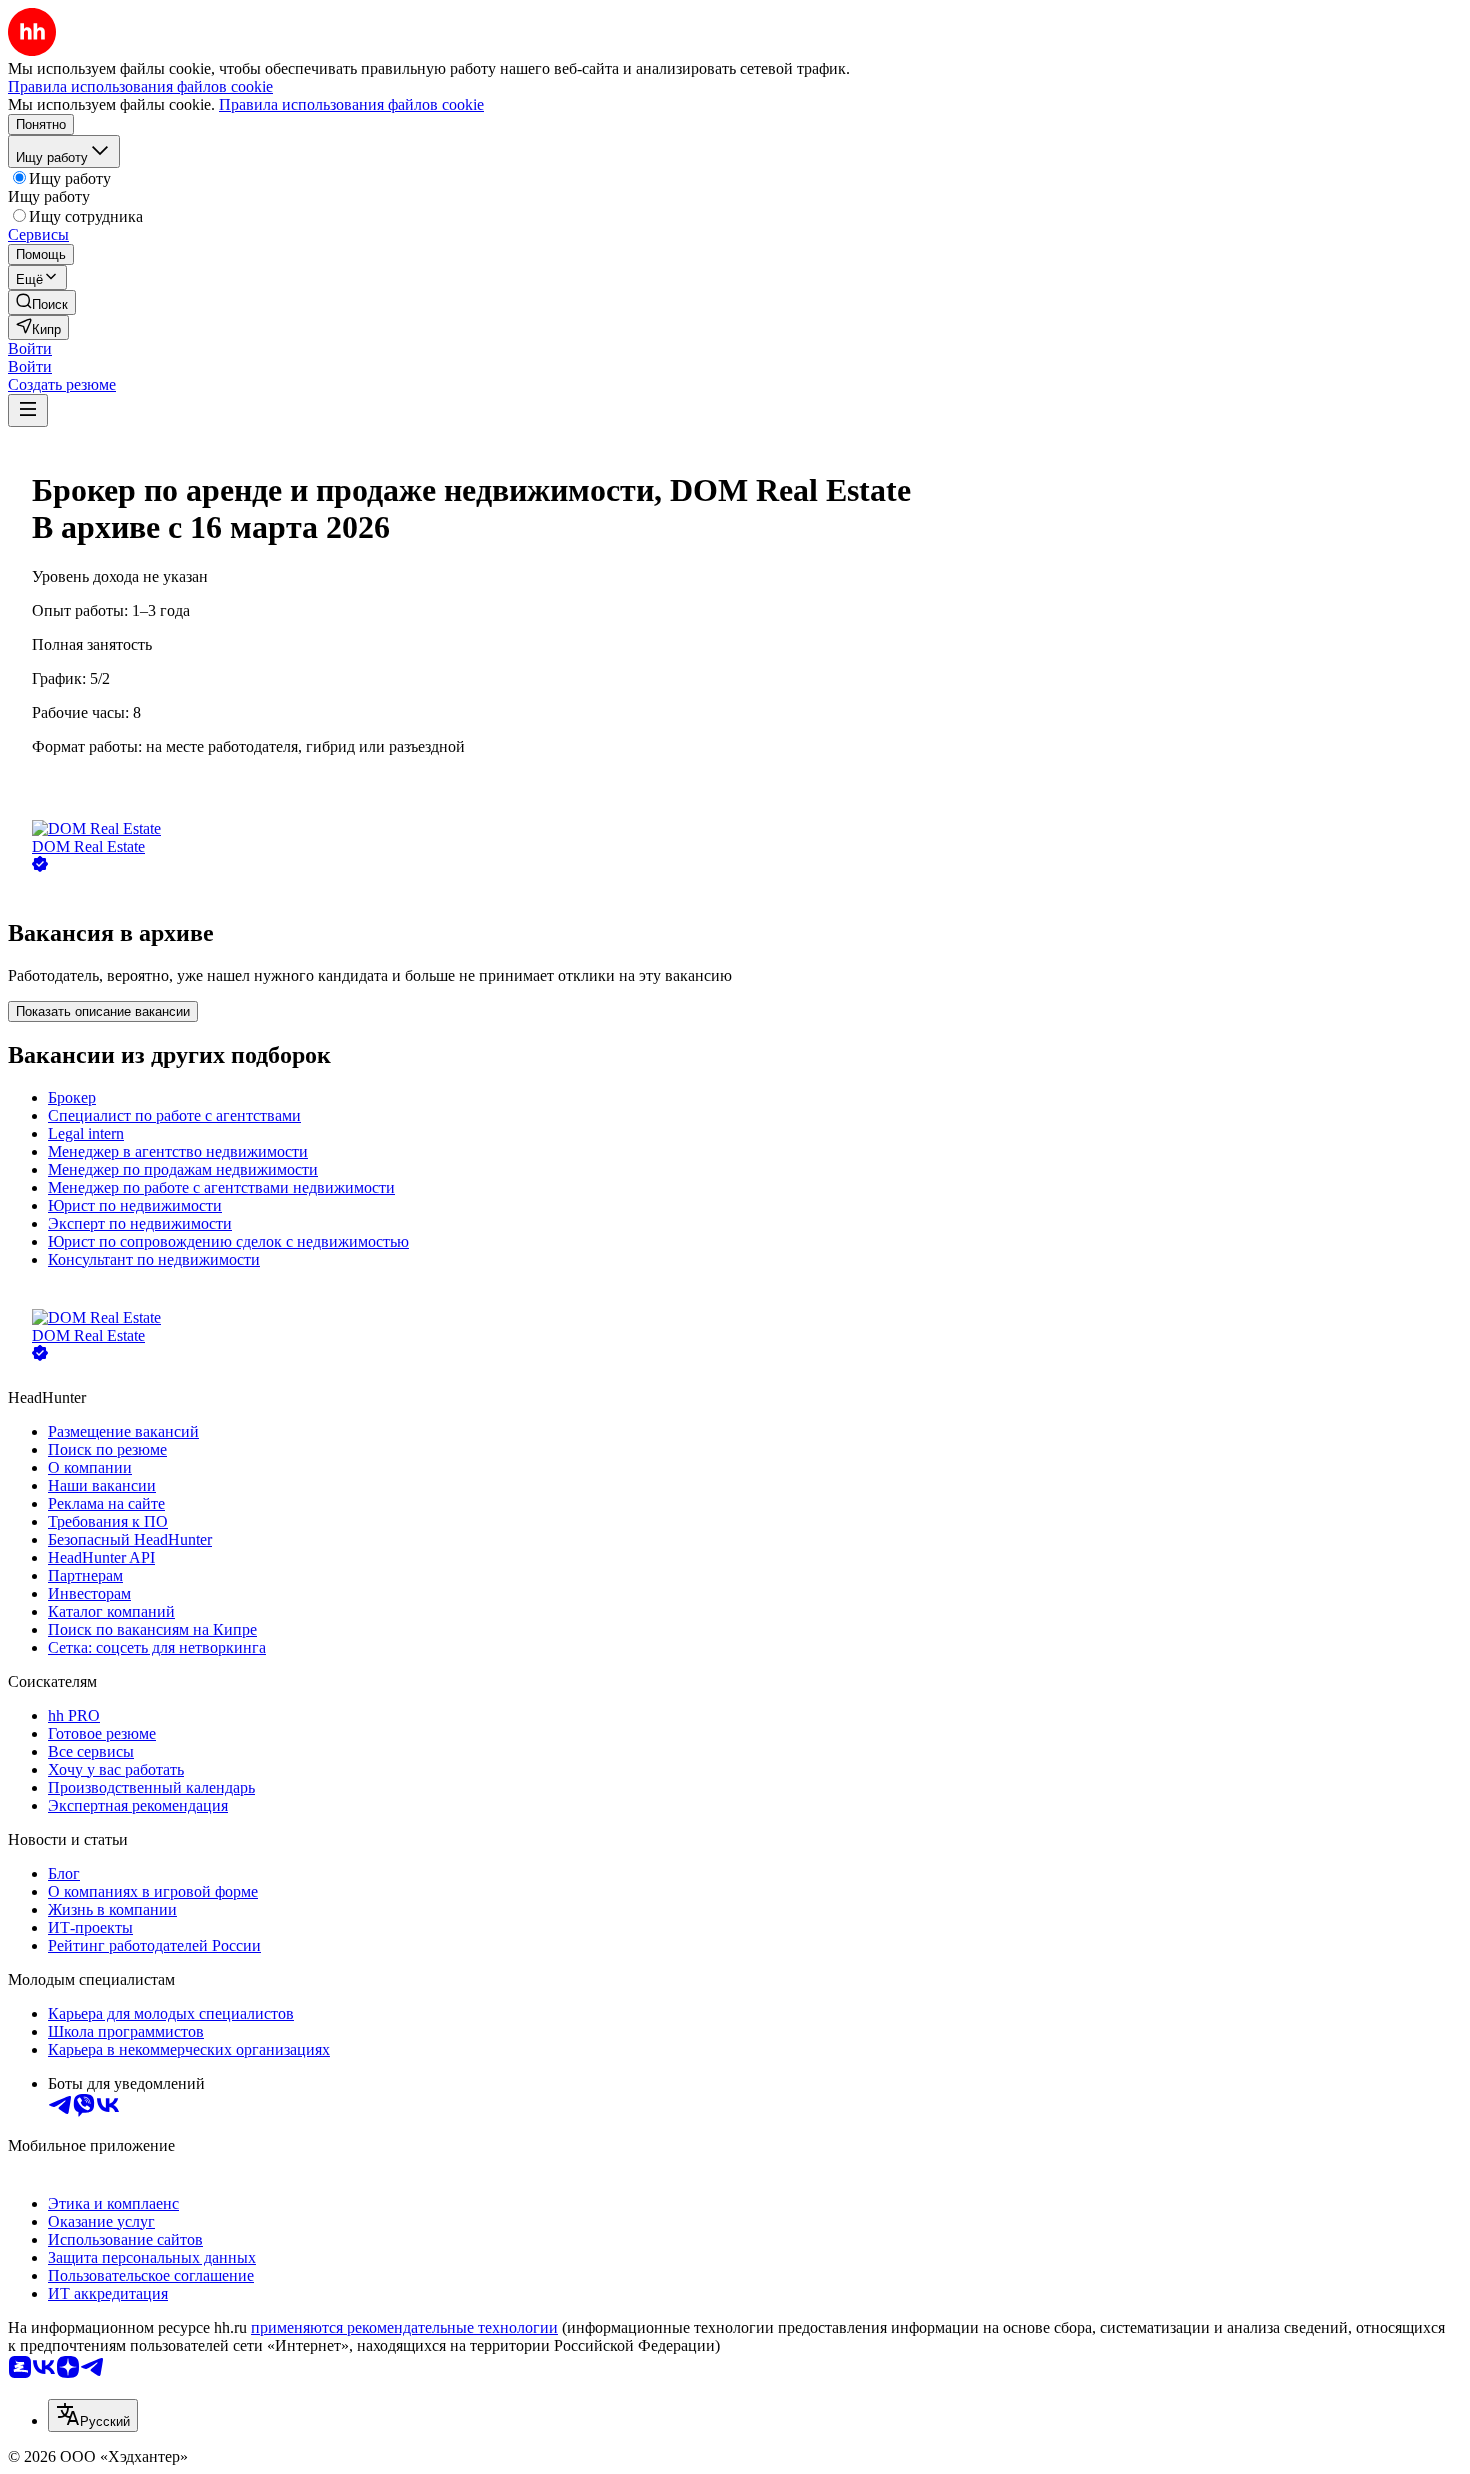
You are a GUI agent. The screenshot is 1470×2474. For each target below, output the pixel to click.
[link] (42, 302)
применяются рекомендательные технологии (404, 2327)
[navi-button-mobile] (28, 410)
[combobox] (93, 2415)
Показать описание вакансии (103, 1011)
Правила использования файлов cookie (351, 104)
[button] (30, 348)
